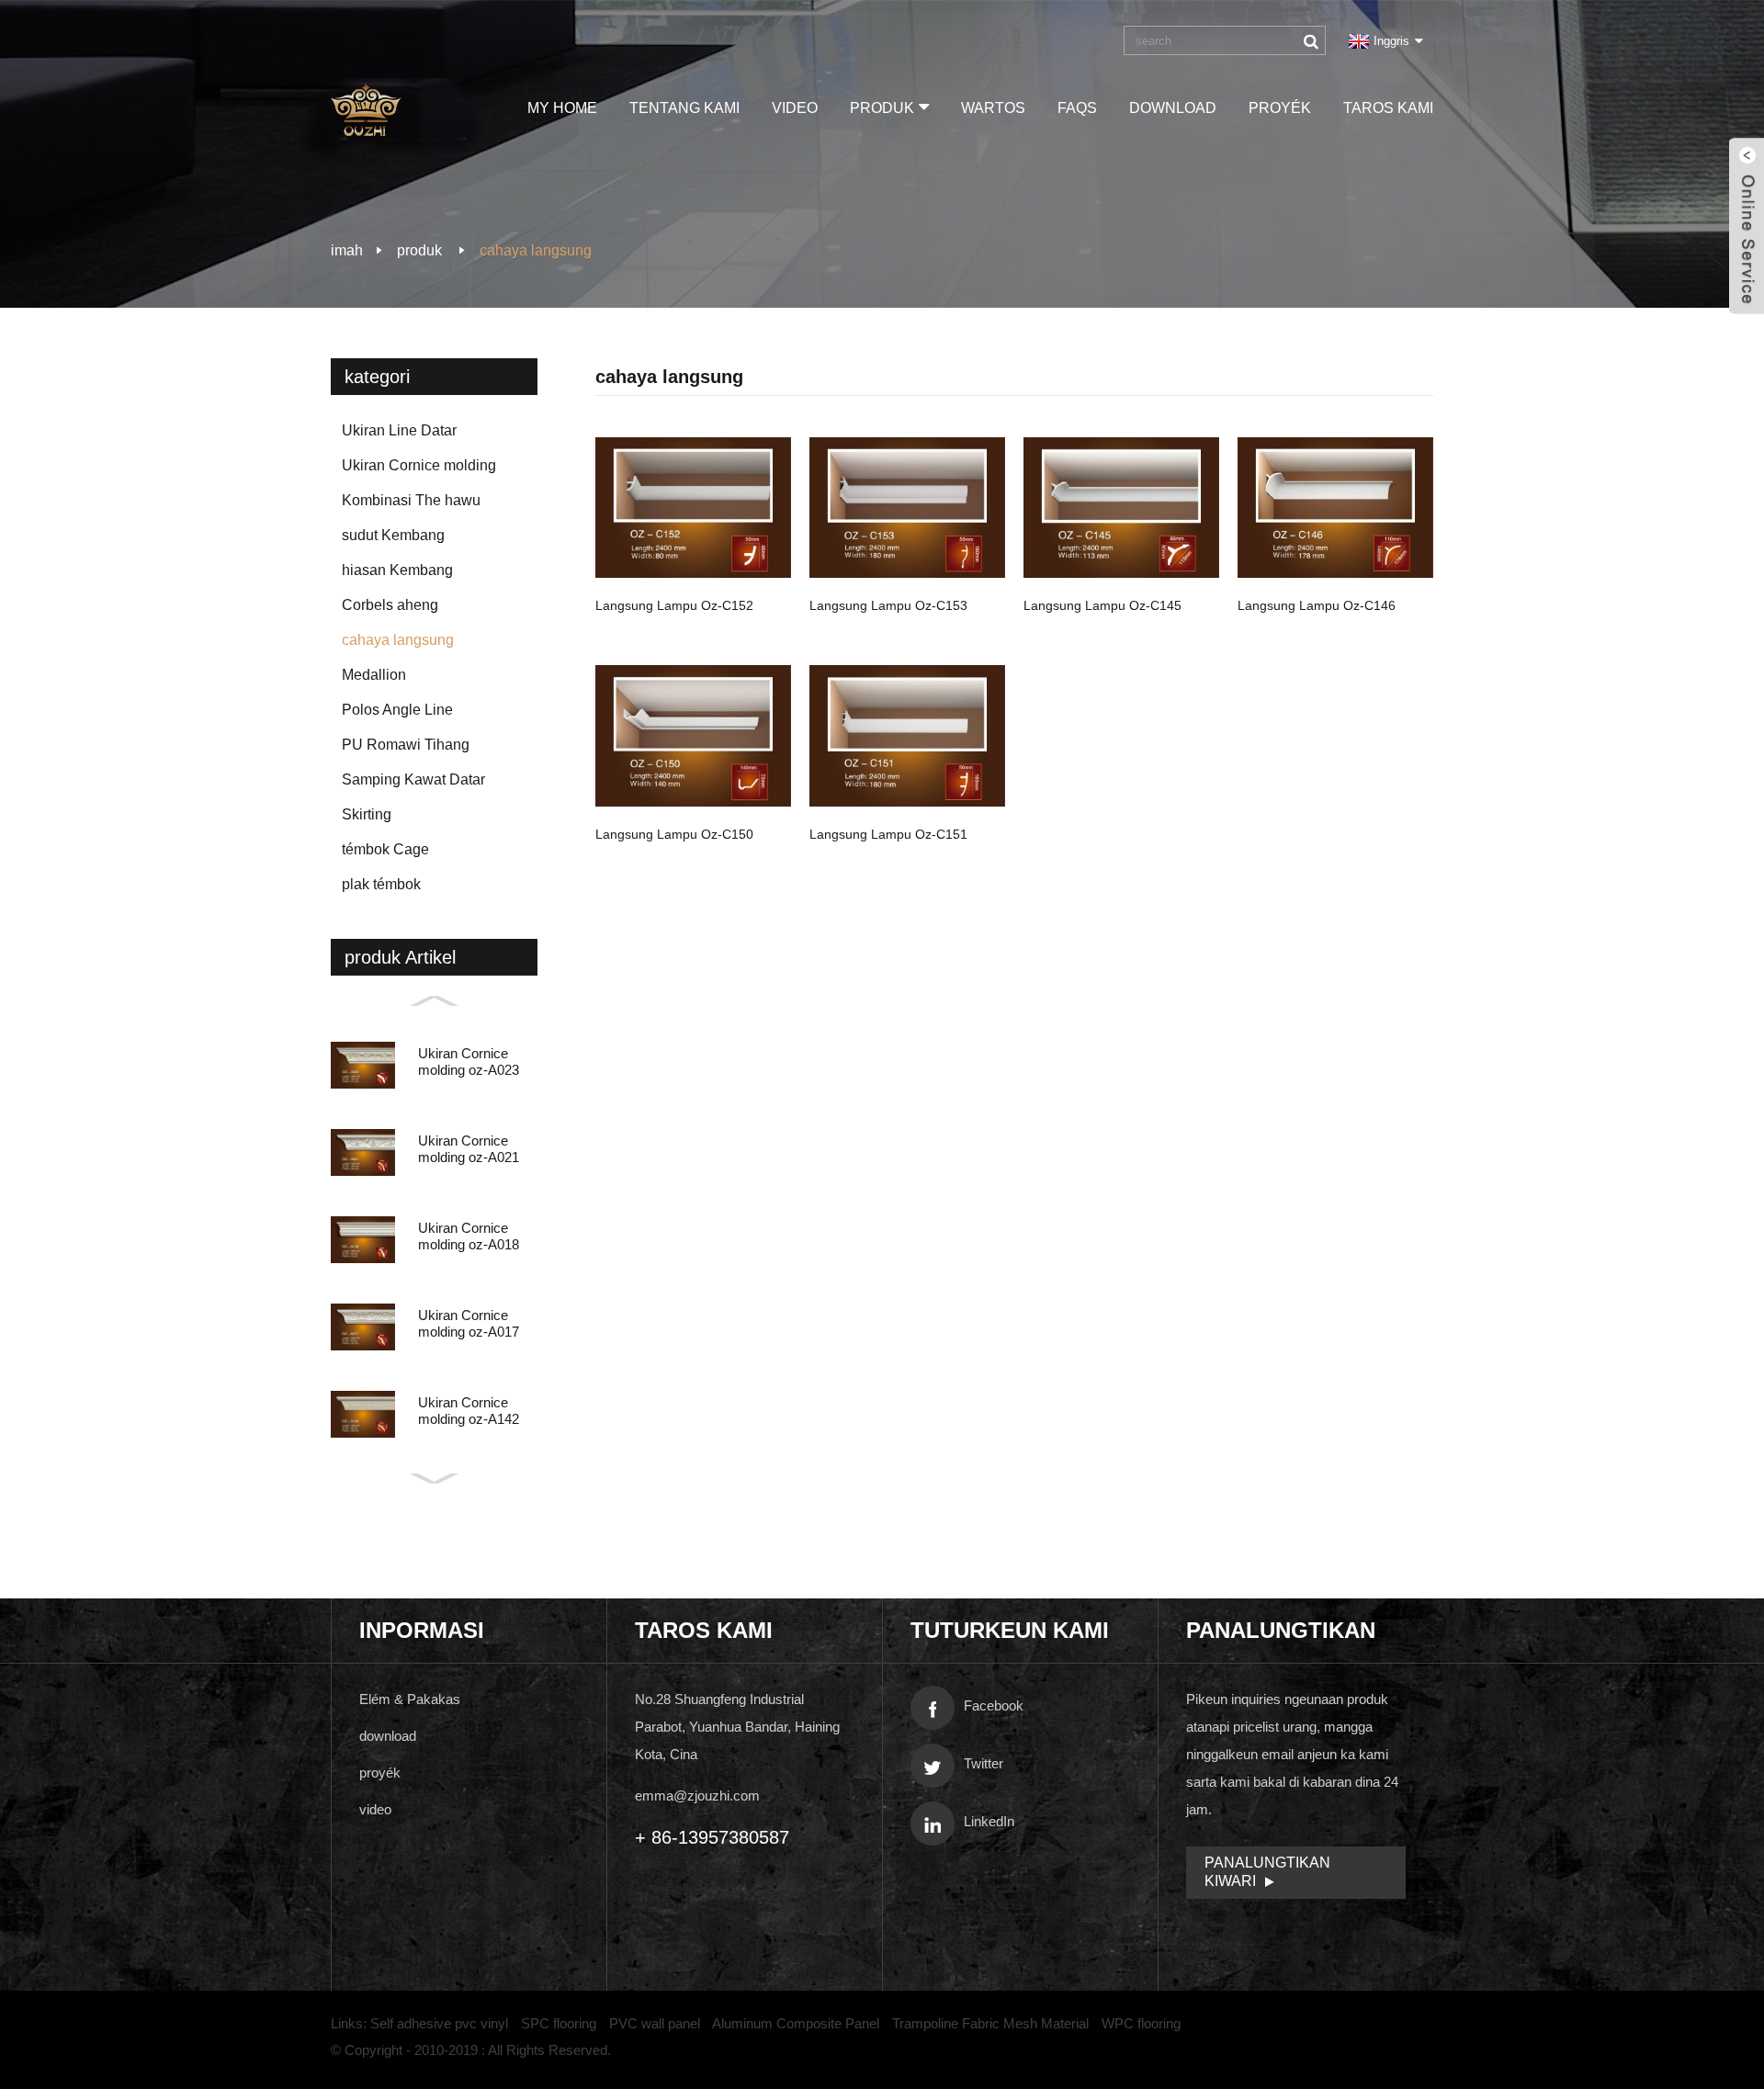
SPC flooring (559, 2023)
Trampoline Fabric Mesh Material (990, 2023)
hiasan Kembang (397, 570)
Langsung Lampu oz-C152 (674, 605)
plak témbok (381, 884)
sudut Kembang (393, 535)
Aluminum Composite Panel (796, 2023)
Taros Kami (1388, 108)
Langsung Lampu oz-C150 (674, 834)
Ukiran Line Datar (399, 430)
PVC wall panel (655, 2023)
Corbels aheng (390, 605)
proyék (1280, 108)
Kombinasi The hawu (411, 500)
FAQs (1077, 108)
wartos (993, 108)
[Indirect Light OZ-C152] (693, 508)
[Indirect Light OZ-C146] (1335, 508)
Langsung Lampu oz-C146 (1317, 605)
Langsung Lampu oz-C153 (888, 605)
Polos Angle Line (397, 710)
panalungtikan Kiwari (1267, 1872)
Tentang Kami (684, 108)
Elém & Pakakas (410, 1699)
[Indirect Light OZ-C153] (907, 508)
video (795, 108)
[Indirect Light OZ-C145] (1121, 508)
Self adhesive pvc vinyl (439, 2023)
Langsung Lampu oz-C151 (888, 834)
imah (347, 250)
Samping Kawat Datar (413, 779)
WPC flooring (1141, 2023)
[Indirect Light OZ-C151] (907, 735)
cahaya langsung (536, 250)
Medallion (374, 675)
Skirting (367, 814)
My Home (562, 108)
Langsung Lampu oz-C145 (1102, 605)
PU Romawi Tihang (406, 745)
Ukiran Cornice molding (419, 465)
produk (882, 108)
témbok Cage (385, 849)
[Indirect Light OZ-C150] (693, 735)
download (1173, 108)
